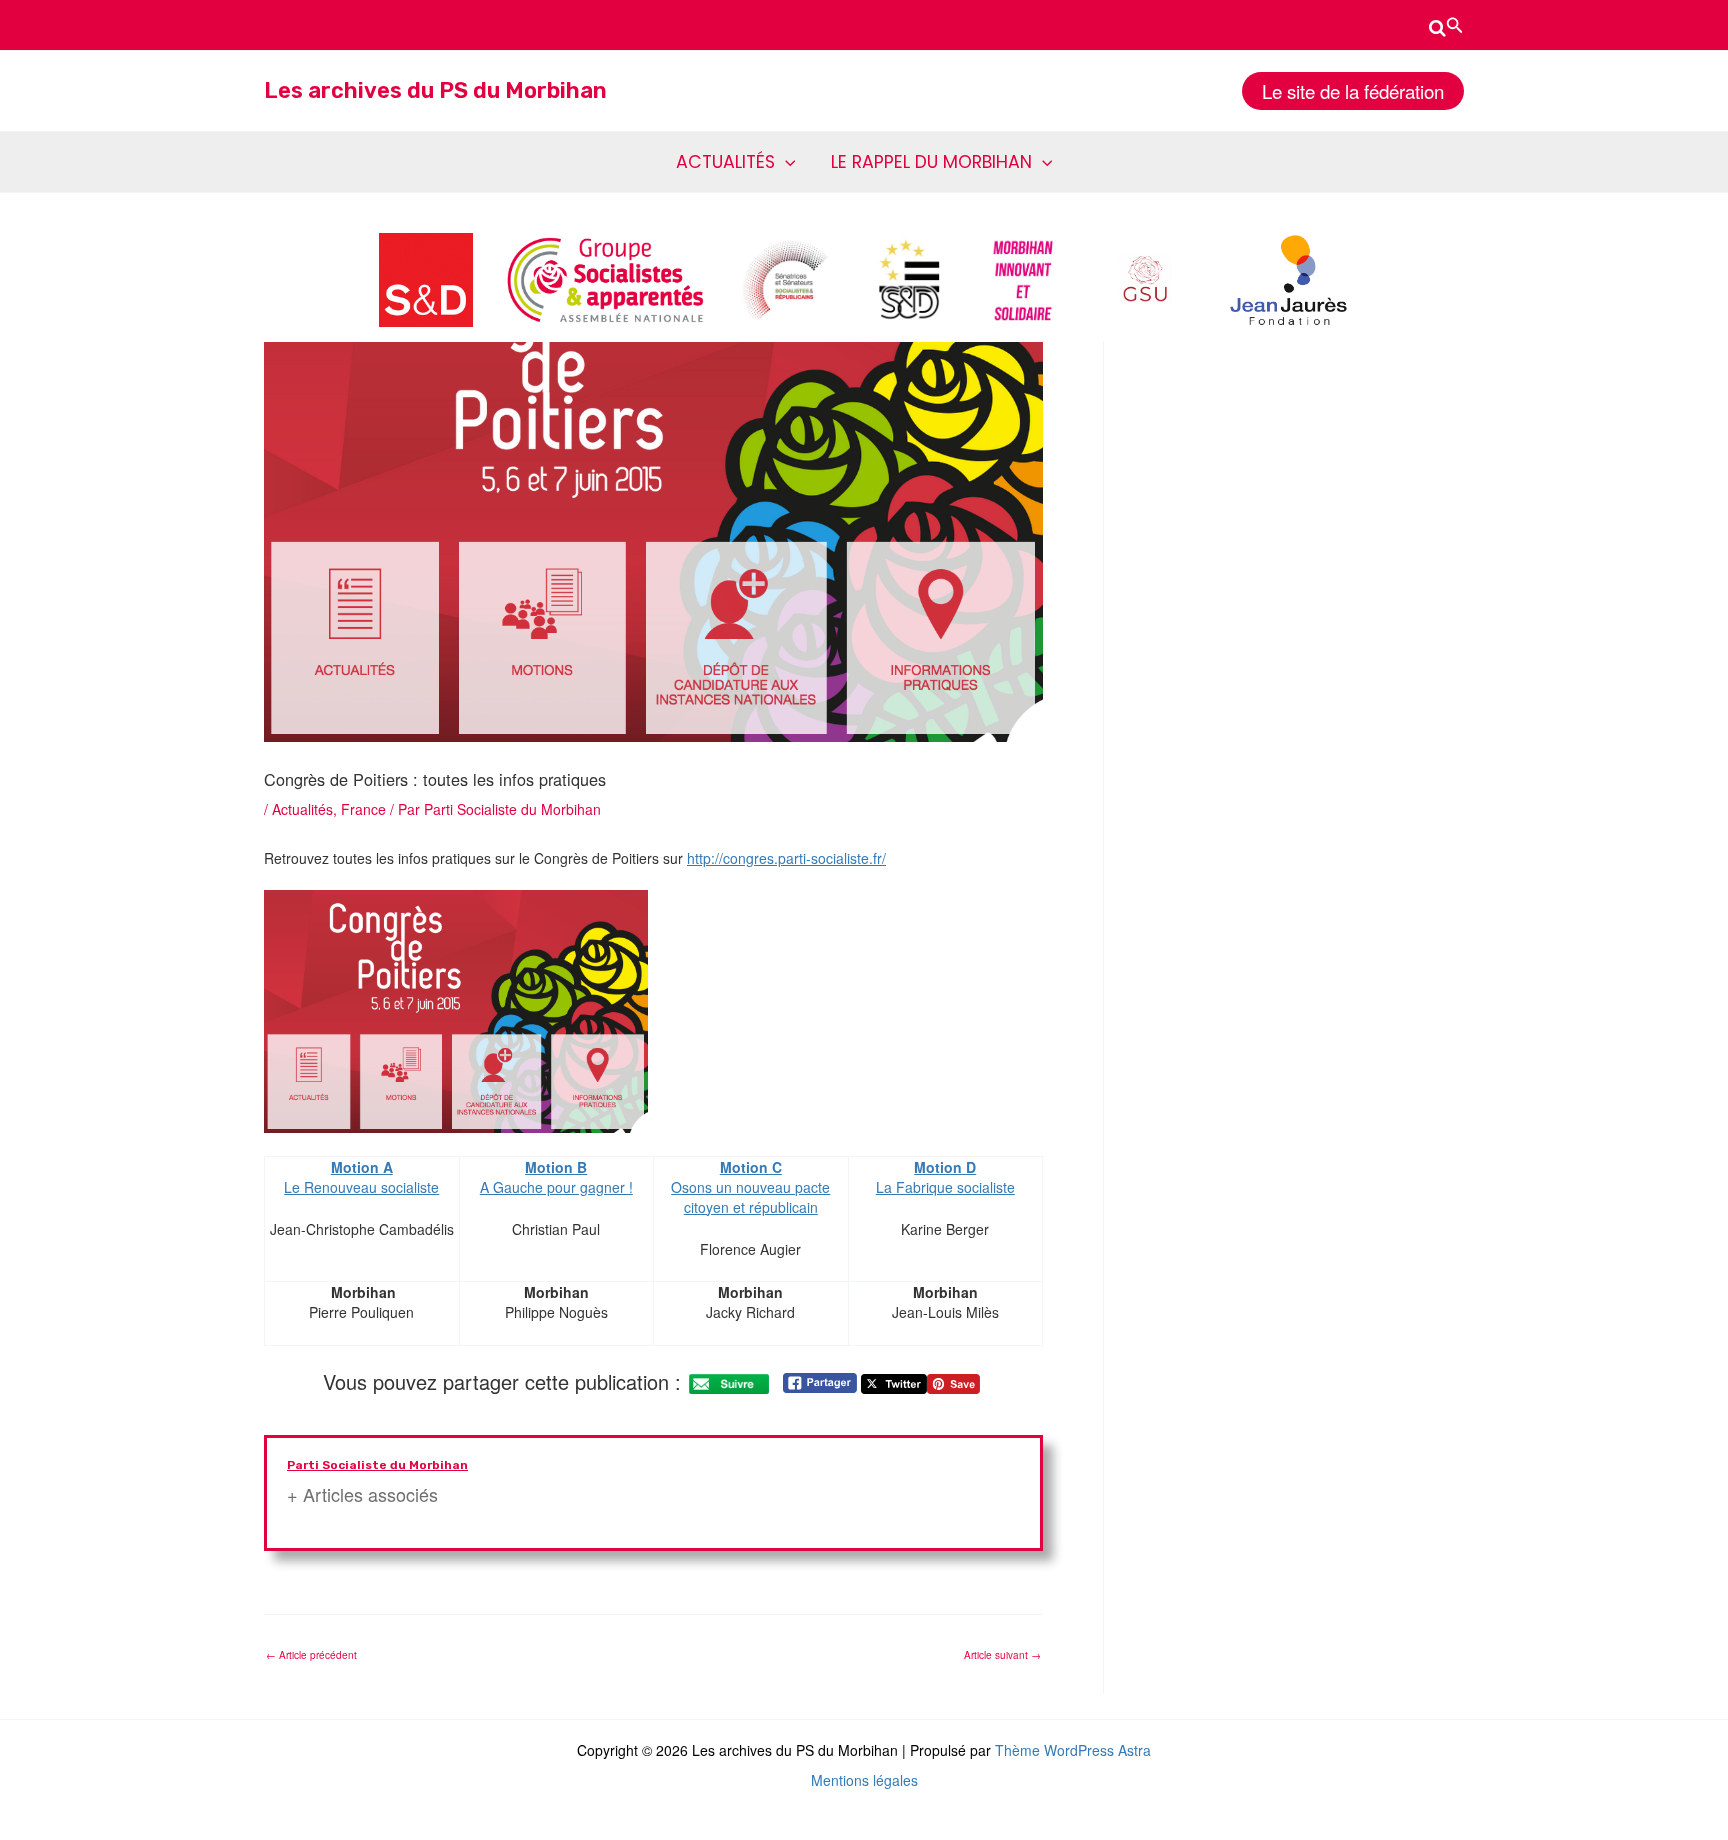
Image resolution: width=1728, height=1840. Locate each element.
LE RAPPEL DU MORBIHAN (931, 162)
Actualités (302, 809)
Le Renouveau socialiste (361, 1177)
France (363, 809)
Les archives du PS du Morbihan (435, 90)
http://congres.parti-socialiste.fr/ (786, 858)
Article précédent (311, 1655)
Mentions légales (864, 1780)
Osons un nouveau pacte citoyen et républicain (750, 1187)
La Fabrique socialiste (945, 1187)
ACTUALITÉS (725, 162)
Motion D (945, 1167)
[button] (1446, 25)
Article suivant (1002, 1655)
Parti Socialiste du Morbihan (377, 1465)
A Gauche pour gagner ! (556, 1187)
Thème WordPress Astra (1073, 1750)
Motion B (556, 1167)
